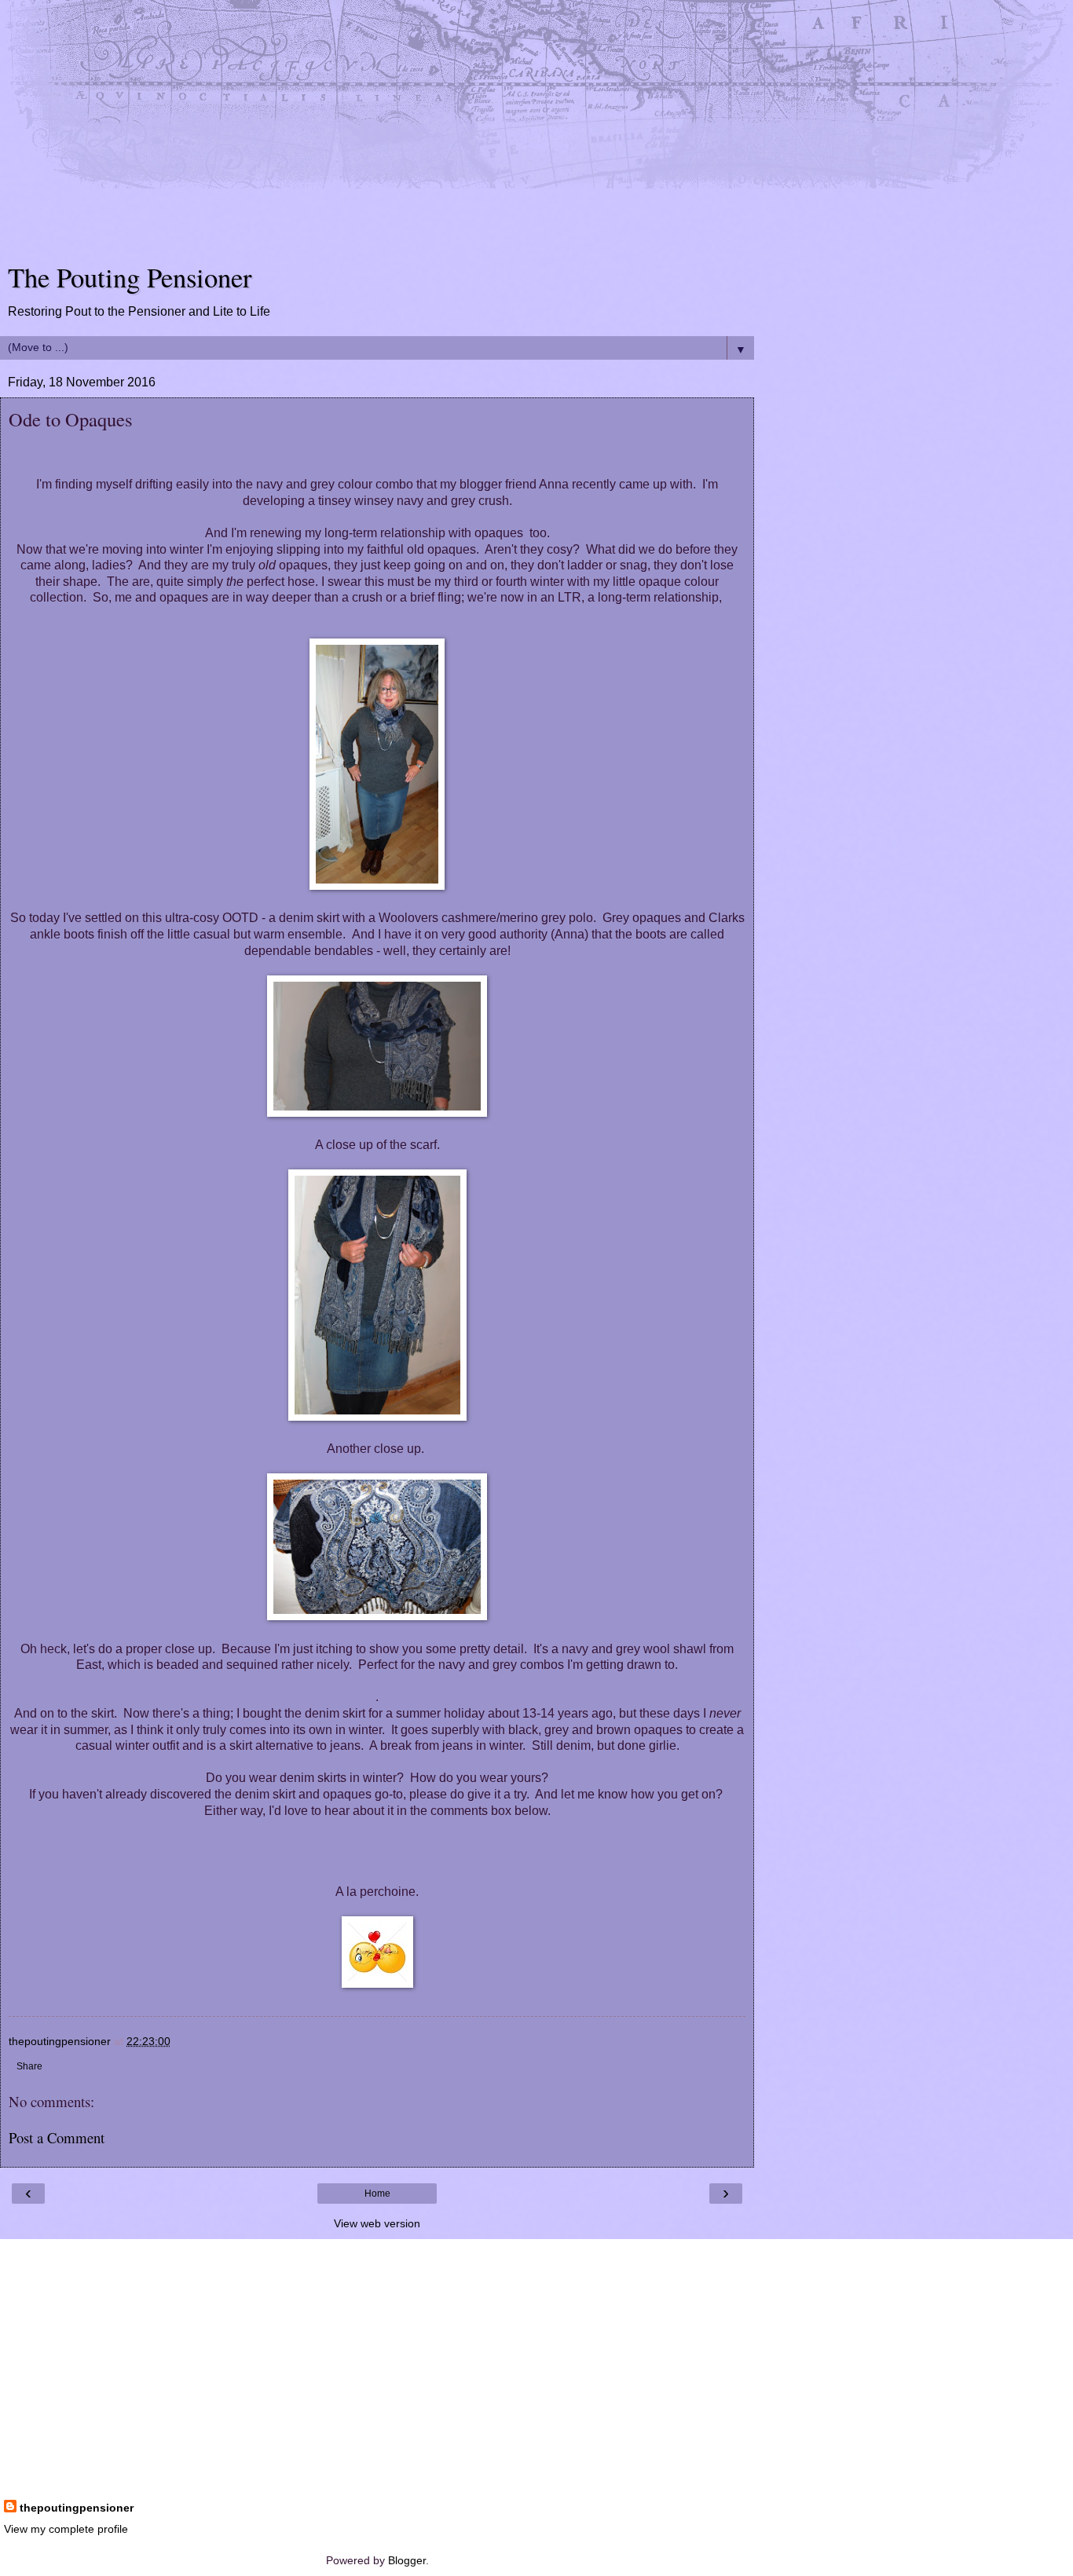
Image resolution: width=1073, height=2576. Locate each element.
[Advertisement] (377, 134)
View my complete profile (66, 2529)
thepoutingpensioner (77, 2508)
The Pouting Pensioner (130, 277)
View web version (377, 2223)
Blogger (407, 2560)
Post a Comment (57, 2137)
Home (377, 2194)
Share (29, 2066)
